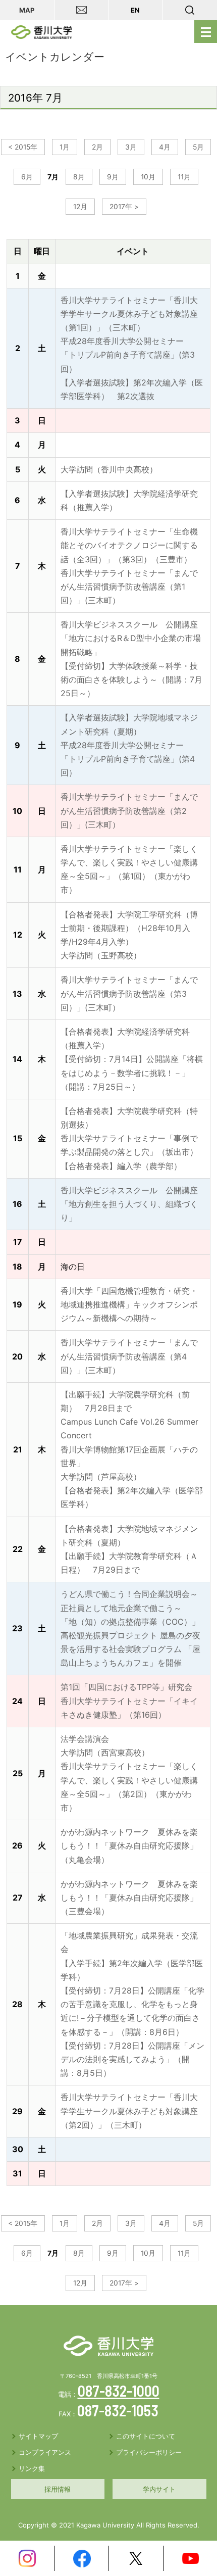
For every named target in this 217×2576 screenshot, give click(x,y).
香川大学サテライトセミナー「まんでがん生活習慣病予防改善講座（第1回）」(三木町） (129, 587)
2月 (97, 147)
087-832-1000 (119, 2391)
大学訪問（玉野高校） (101, 955)
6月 (27, 177)
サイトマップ (38, 2436)
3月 (131, 147)
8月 (79, 177)
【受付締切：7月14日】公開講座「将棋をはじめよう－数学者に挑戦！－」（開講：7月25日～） (132, 1073)
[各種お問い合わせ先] (82, 10)
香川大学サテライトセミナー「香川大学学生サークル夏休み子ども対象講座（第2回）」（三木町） (129, 2111)
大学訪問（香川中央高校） (109, 469)
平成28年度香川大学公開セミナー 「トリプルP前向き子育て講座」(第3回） (128, 355)
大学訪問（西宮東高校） (105, 1753)
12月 (80, 207)
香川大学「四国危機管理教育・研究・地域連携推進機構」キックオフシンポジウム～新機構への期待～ (129, 1304)
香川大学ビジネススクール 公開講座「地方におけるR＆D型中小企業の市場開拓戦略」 (131, 638)
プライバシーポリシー (149, 2452)
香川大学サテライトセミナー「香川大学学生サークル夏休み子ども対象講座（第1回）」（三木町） (129, 314)
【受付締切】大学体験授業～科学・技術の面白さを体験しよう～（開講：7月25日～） (131, 679)
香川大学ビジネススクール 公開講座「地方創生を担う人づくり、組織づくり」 (129, 1204)
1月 (65, 147)
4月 (165, 147)
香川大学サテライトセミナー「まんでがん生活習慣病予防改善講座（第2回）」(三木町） (129, 810)
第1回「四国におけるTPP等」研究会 (126, 1687)
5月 (198, 147)
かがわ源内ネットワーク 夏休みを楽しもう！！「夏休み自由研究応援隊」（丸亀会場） (129, 1845)
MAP (27, 10)
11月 (184, 177)
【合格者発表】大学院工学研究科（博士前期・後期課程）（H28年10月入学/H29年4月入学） (129, 928)
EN (135, 10)
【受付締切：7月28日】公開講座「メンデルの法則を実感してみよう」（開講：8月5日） (132, 2059)
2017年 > (124, 207)
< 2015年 (23, 147)
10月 (148, 177)
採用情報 (58, 2489)
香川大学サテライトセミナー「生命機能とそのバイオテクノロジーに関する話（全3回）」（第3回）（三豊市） (129, 545)
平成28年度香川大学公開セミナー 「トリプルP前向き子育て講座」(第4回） (128, 759)
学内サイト (159, 2489)
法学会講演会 (85, 1739)
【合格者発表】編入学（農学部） (121, 1166)
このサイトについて (146, 2436)
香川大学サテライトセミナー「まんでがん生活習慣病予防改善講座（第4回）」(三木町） (129, 1356)
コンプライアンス (45, 2452)
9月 (113, 177)
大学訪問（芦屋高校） (101, 1477)
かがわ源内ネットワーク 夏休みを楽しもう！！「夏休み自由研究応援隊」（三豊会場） (129, 1898)
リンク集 (32, 2468)
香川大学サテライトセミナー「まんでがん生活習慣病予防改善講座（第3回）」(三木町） (129, 993)
